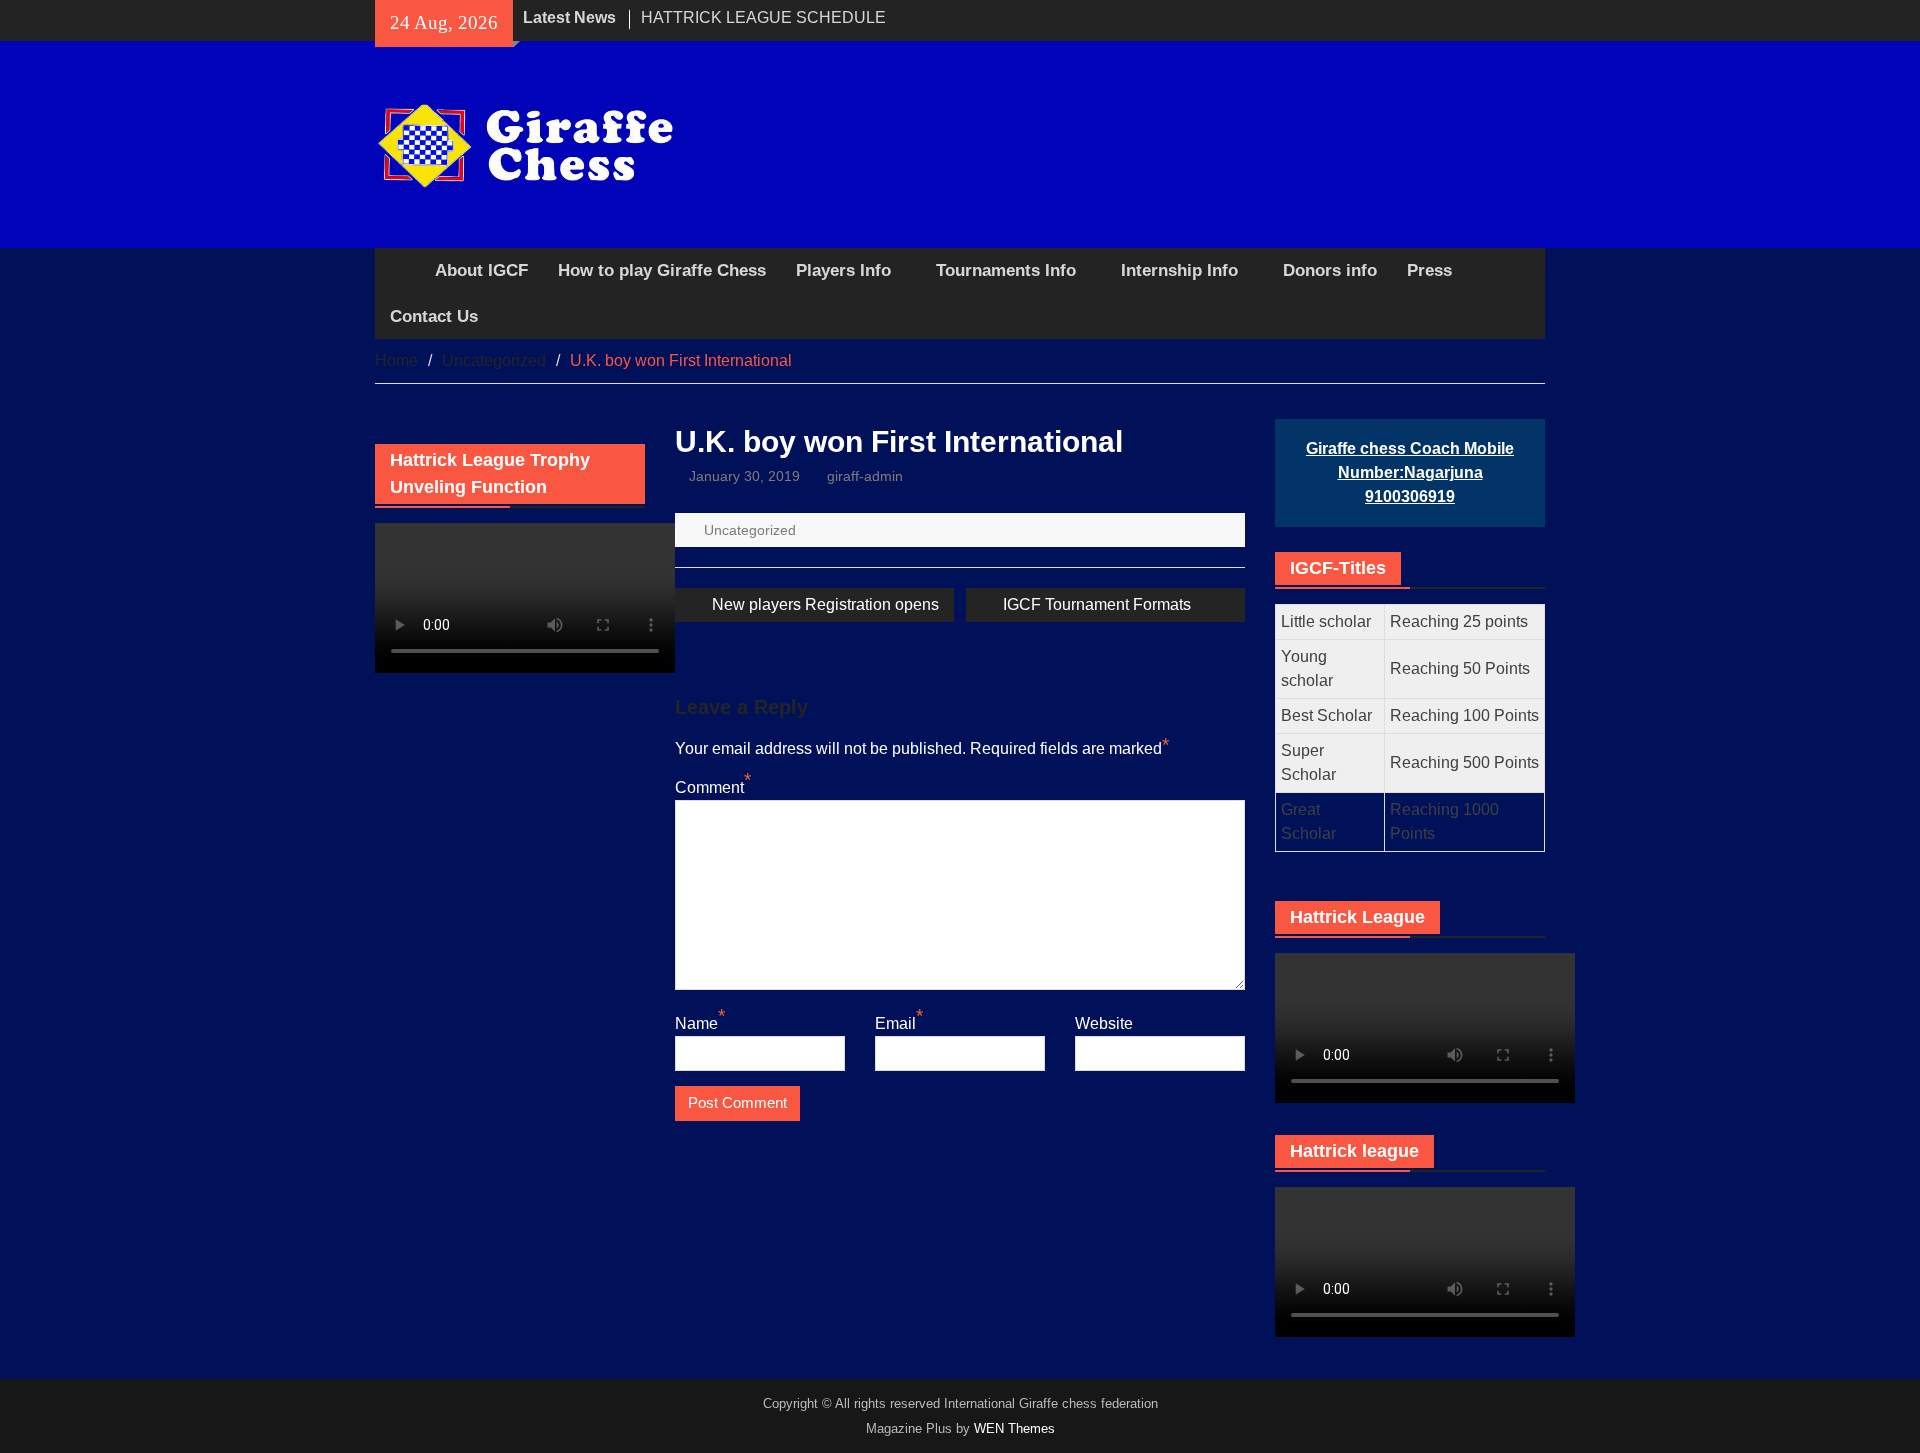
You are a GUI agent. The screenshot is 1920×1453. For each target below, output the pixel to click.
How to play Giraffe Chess (662, 270)
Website (1104, 1023)
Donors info (1330, 270)
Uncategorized (750, 530)
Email (895, 1023)
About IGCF (481, 270)
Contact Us (434, 316)
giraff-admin (865, 476)
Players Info (843, 270)
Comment (709, 787)
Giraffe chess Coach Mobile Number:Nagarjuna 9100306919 (1410, 472)
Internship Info (1179, 270)
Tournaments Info (1006, 270)
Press (1429, 270)
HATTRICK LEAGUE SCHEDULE (763, 17)
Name (696, 1023)
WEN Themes (1014, 1428)
